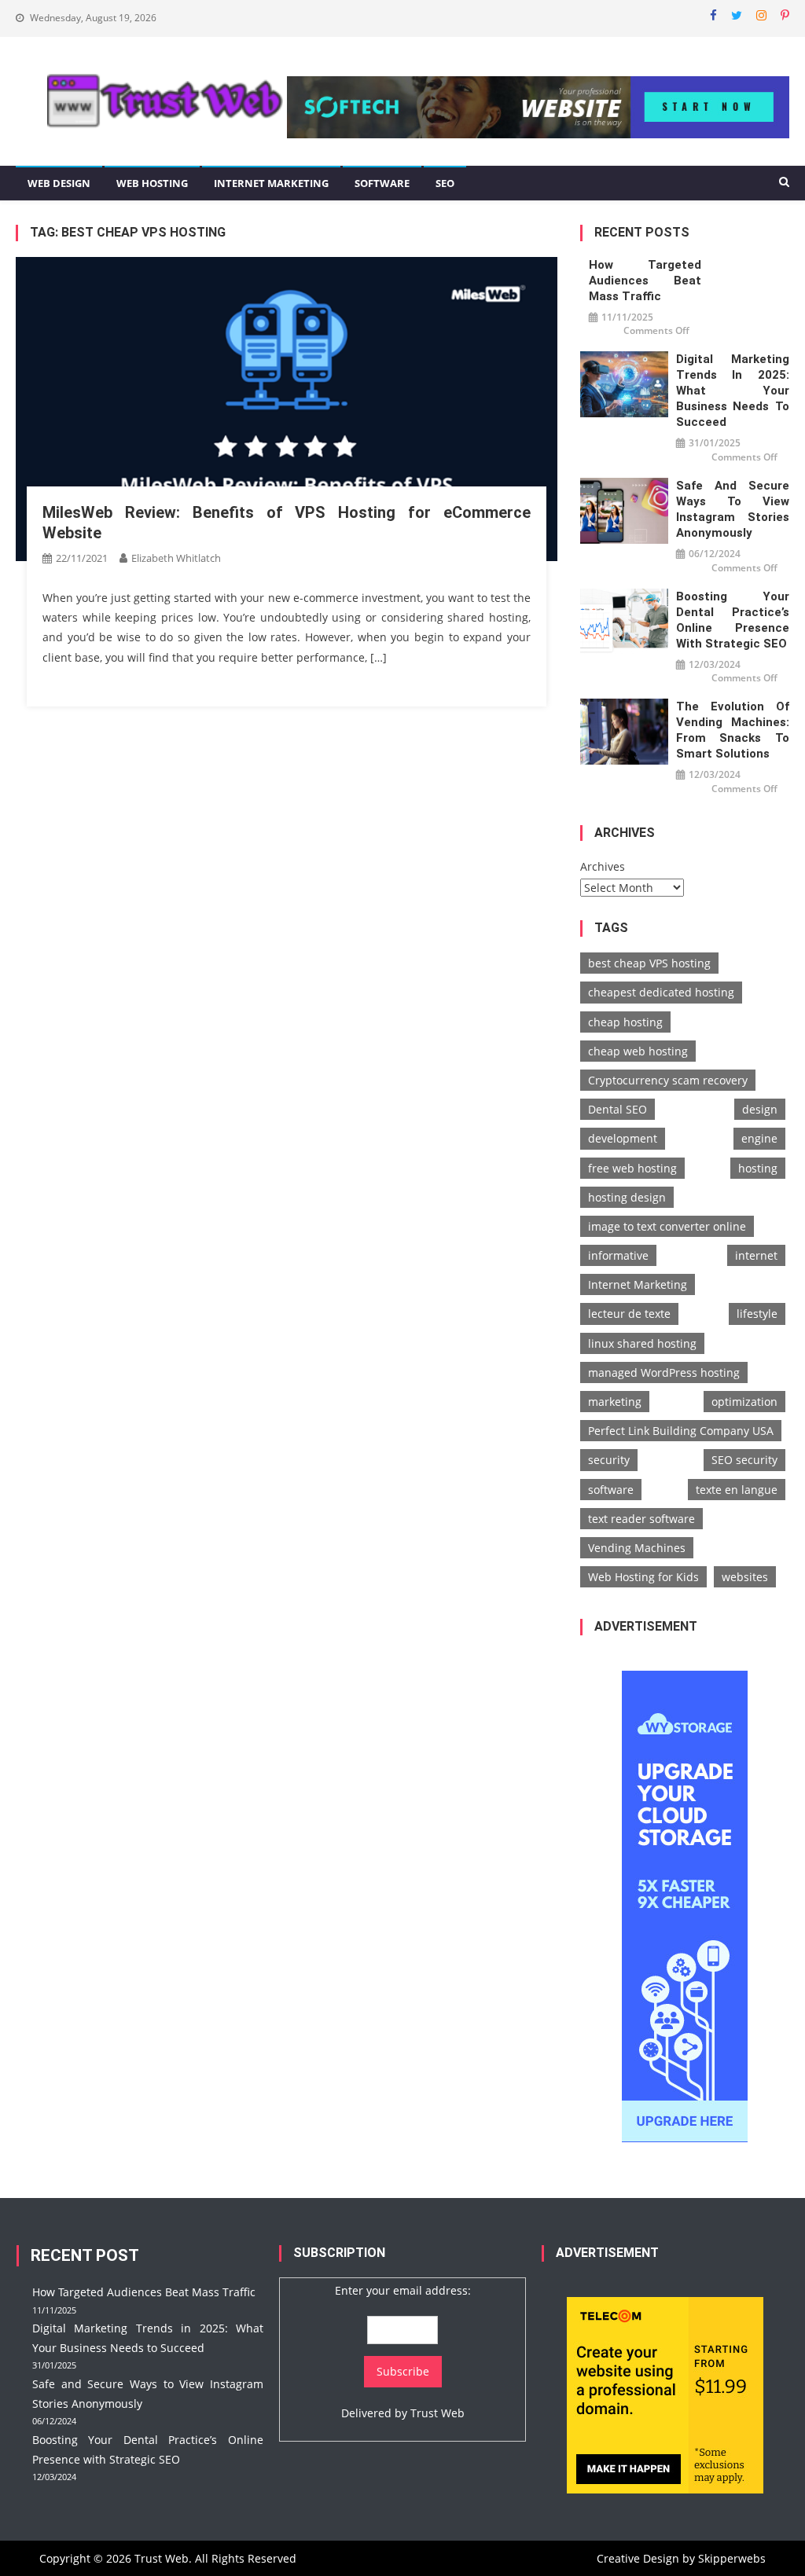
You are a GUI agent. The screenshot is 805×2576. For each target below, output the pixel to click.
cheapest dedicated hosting (661, 992)
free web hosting (632, 1168)
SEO (445, 183)
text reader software (641, 1519)
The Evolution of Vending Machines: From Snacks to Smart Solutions (732, 730)
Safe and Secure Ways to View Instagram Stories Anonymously (732, 509)
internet (756, 1255)
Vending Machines (637, 1548)
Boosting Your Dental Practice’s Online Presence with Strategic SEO (732, 620)
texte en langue (737, 1490)
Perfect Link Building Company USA (681, 1431)
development (623, 1138)
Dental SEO (618, 1109)
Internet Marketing (271, 183)
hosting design (627, 1197)
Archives (603, 866)
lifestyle (757, 1314)
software (611, 1490)
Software (382, 183)
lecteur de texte (629, 1314)
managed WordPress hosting (664, 1372)
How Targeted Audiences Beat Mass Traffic (645, 281)
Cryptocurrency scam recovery (668, 1080)
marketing (615, 1402)
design (760, 1109)
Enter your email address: (403, 2290)
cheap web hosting (638, 1051)
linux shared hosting (642, 1343)
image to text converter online (667, 1226)
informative (618, 1255)
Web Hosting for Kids (643, 1577)
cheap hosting (625, 1022)
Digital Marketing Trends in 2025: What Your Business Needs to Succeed (732, 391)
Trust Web (437, 2413)
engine (759, 1138)
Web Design (59, 183)
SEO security (744, 1460)
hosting (758, 1168)
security (609, 1460)
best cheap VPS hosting (649, 963)
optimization (744, 1402)
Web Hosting (152, 183)
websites (745, 1577)
